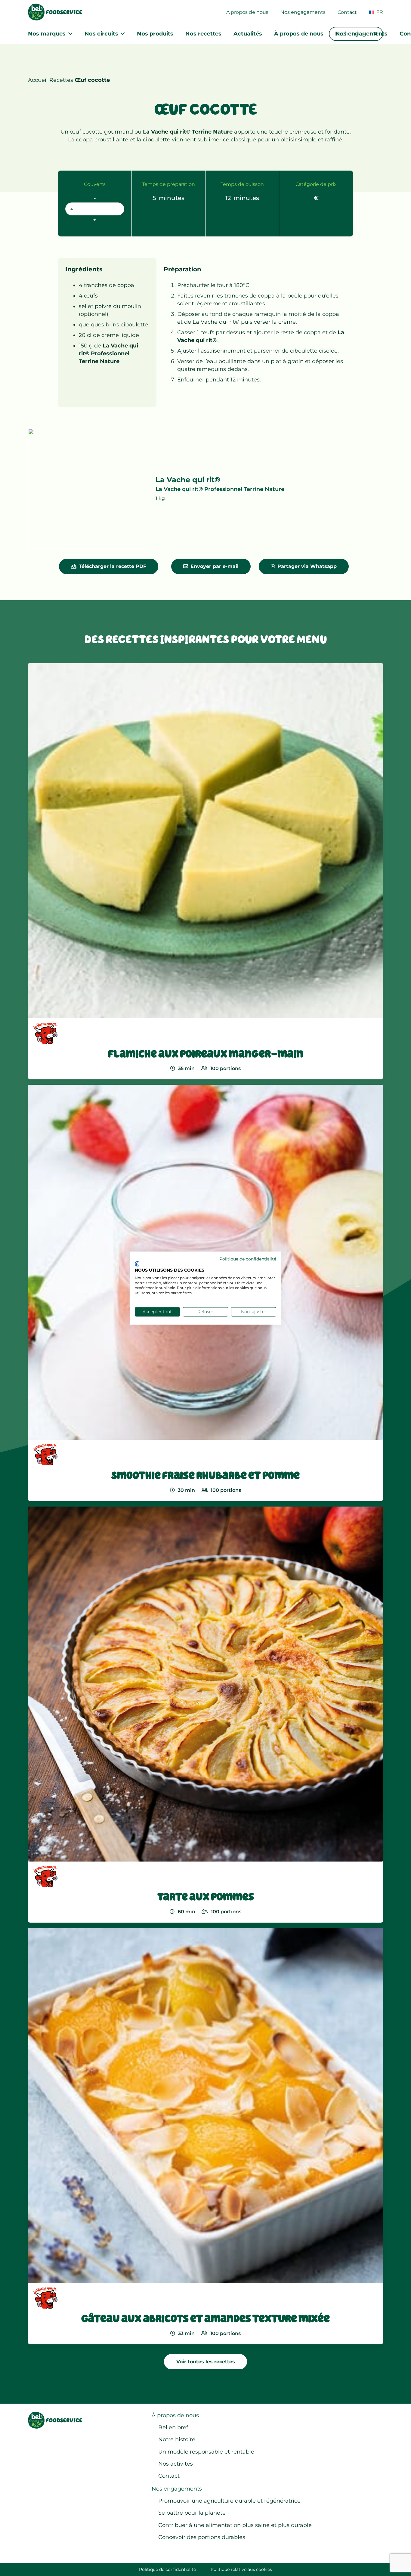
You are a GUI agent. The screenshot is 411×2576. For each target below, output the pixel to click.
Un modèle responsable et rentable (206, 2452)
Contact (169, 2476)
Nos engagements (177, 2489)
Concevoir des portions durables (202, 2537)
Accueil (38, 80)
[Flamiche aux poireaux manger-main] (205, 871)
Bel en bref (173, 2427)
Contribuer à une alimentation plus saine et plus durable (235, 2525)
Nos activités (176, 2464)
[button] (386, 12)
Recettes (61, 80)
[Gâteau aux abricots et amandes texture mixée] (205, 2136)
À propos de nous (175, 2415)
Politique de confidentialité (167, 2569)
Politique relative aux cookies (241, 2569)
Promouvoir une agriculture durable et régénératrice (229, 2501)
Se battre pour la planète (192, 2513)
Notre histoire (177, 2439)
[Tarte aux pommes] (205, 1715)
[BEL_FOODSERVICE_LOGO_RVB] (55, 12)
